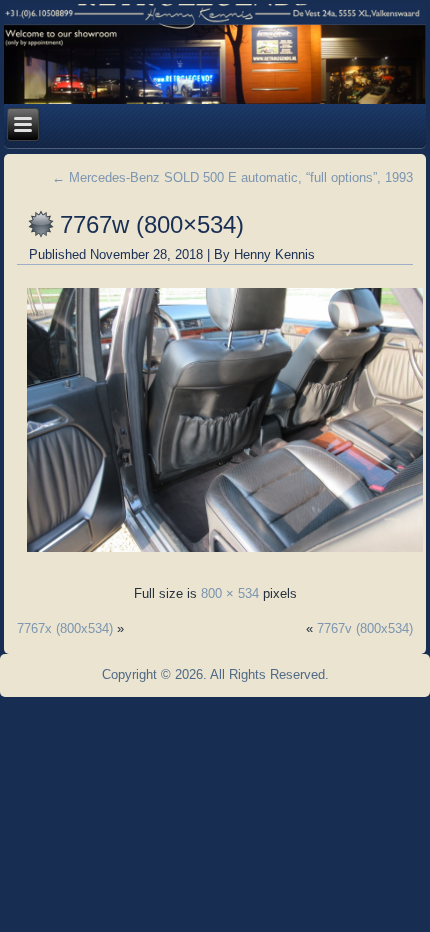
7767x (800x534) (65, 628)
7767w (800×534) (152, 224)
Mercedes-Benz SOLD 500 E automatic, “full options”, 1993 (232, 177)
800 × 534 (230, 593)
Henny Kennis (274, 254)
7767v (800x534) (365, 628)
